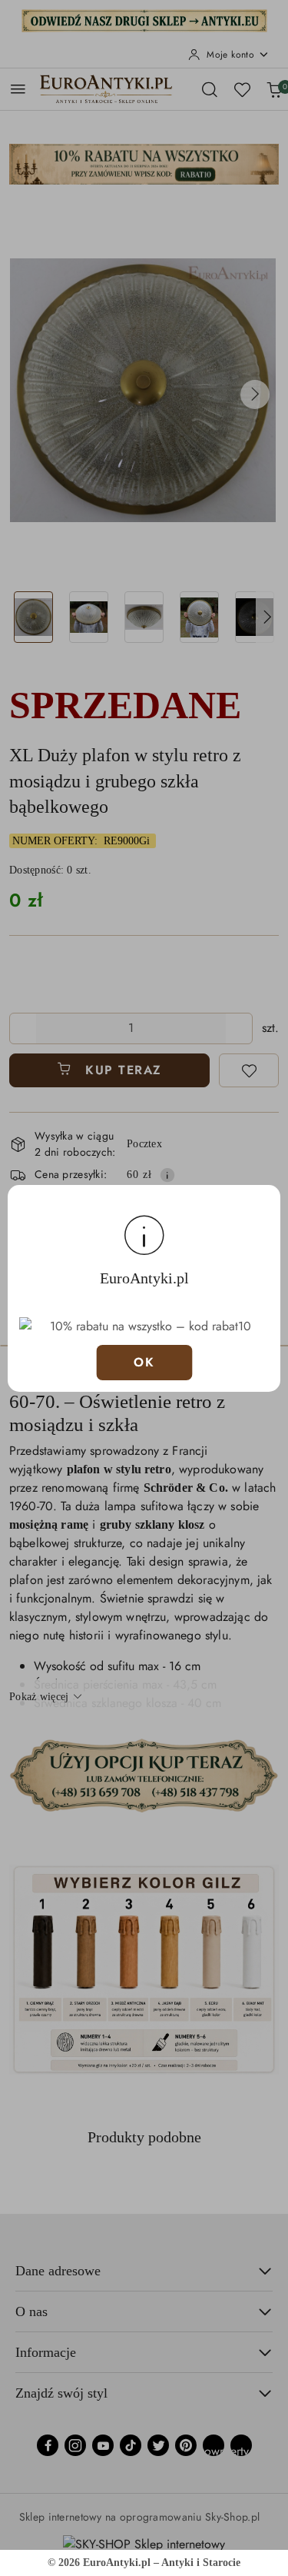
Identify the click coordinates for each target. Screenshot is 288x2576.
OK (144, 1362)
